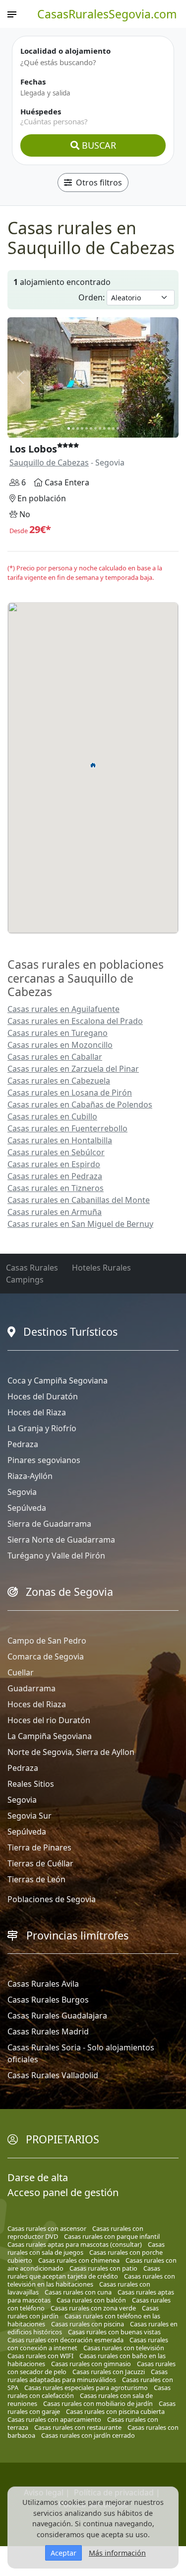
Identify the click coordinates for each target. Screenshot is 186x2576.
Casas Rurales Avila (43, 1984)
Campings (25, 1280)
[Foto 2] (73, 428)
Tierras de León (36, 1879)
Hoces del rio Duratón (49, 1720)
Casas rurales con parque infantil (112, 2236)
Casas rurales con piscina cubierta (115, 2411)
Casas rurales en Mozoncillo (60, 1045)
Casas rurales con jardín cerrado (88, 2435)
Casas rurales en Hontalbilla (60, 1140)
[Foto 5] (87, 428)
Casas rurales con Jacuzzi (109, 2372)
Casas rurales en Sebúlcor (56, 1152)
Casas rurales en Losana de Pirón (70, 1093)
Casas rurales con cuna (78, 2292)
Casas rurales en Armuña (55, 1212)
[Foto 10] (109, 428)
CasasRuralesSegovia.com (107, 14)
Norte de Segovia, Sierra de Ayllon (71, 1752)
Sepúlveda (27, 1508)
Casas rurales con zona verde (93, 2308)
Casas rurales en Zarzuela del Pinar (73, 1069)
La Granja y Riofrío (42, 1428)
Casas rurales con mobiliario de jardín (98, 2403)
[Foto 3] (78, 428)
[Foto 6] (91, 428)
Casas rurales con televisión (124, 2348)
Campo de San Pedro (47, 1641)
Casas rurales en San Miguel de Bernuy (80, 1224)
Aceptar (63, 2553)
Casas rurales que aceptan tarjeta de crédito (84, 2272)
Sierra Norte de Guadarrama (61, 1540)
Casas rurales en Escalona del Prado (75, 1021)
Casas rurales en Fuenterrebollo (67, 1128)
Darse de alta (38, 2177)
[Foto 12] (118, 428)
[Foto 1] (69, 428)
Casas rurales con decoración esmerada (65, 2340)
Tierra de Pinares (39, 1847)
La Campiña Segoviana (50, 1736)
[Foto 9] (104, 428)
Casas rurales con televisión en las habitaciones (91, 2280)
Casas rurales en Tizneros (56, 1188)
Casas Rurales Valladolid (53, 2075)
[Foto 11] (113, 428)
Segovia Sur (30, 1816)
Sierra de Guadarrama (49, 1524)
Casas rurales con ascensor (47, 2228)
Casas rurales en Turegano (58, 1033)
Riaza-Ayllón (30, 1476)
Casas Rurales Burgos (48, 2000)
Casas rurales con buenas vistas (114, 2332)
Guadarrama (31, 1688)
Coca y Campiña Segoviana (58, 1380)
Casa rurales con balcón (91, 2300)
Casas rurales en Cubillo (52, 1116)
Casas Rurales (32, 1268)
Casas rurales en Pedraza (55, 1176)
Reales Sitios (31, 1784)
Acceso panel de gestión (63, 2192)
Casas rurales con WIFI (40, 2356)
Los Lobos (33, 449)
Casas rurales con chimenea (79, 2260)
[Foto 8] (100, 428)
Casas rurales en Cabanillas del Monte (79, 1200)
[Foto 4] (82, 428)
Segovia (22, 1492)
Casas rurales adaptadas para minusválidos (88, 2376)
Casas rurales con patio (103, 2268)
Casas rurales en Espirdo (54, 1164)
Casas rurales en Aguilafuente (63, 1009)
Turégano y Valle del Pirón (56, 1556)
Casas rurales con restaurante (78, 2427)
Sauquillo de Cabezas (49, 462)
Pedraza (23, 1444)
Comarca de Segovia (46, 1656)
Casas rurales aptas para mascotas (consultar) (75, 2244)
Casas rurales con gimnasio (91, 2364)
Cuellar (21, 1672)
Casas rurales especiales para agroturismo (86, 2388)
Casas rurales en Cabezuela (59, 1081)
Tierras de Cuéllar (40, 1863)
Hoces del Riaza (37, 1412)
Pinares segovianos (44, 1460)
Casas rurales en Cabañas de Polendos (80, 1104)
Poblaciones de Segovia (52, 1899)
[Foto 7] (95, 428)
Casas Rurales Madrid (48, 2031)
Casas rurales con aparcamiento (54, 2419)
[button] (93, 765)
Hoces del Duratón (43, 1396)
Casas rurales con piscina (88, 2324)
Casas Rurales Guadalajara (57, 2016)
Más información (117, 2553)
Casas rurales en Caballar (55, 1057)
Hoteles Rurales (101, 1268)
